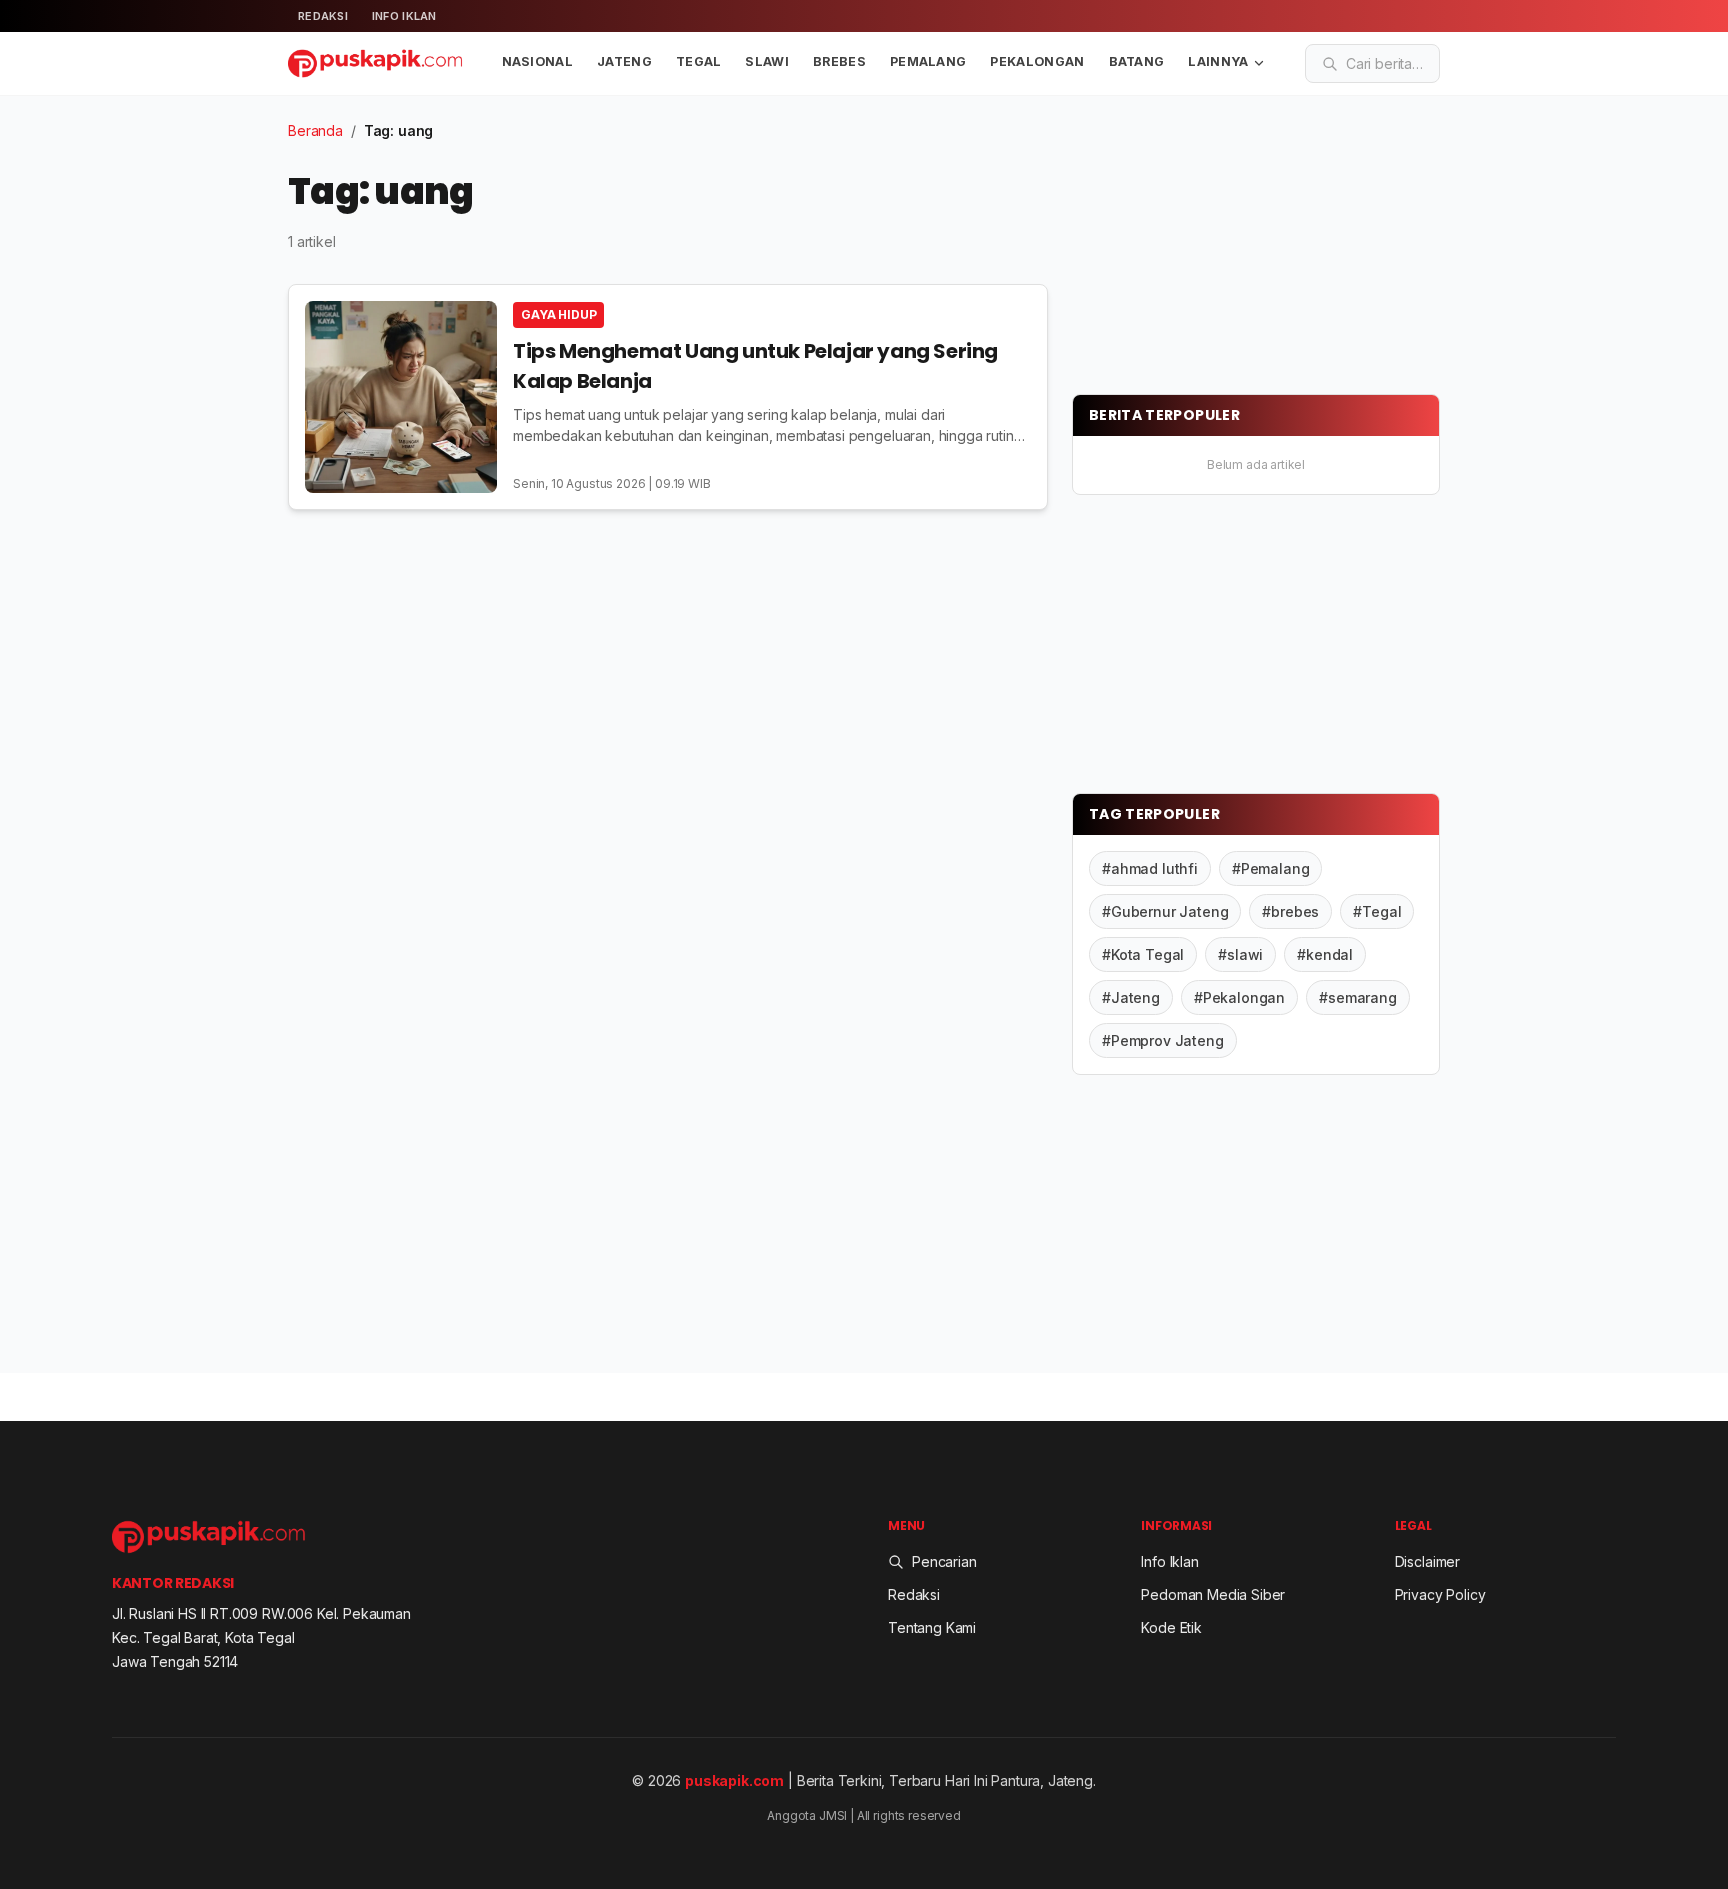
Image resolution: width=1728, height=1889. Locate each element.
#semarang (1358, 997)
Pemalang (928, 61)
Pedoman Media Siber (1213, 1594)
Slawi (767, 61)
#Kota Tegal (1143, 954)
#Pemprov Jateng (1163, 1040)
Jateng (624, 61)
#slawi (1240, 954)
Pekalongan (1037, 61)
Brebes (839, 61)
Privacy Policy (1440, 1594)
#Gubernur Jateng (1165, 911)
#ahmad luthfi (1150, 868)
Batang (1137, 61)
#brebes (1290, 911)
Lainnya (1218, 61)
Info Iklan (404, 16)
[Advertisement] (1222, 245)
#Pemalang (1271, 868)
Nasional (538, 61)
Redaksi (323, 16)
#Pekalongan (1239, 997)
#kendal (1325, 954)
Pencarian (944, 1561)
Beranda (315, 130)
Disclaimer (1427, 1561)
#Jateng (1131, 997)
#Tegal (1377, 911)
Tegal (699, 61)
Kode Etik (1171, 1627)
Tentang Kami (932, 1627)
